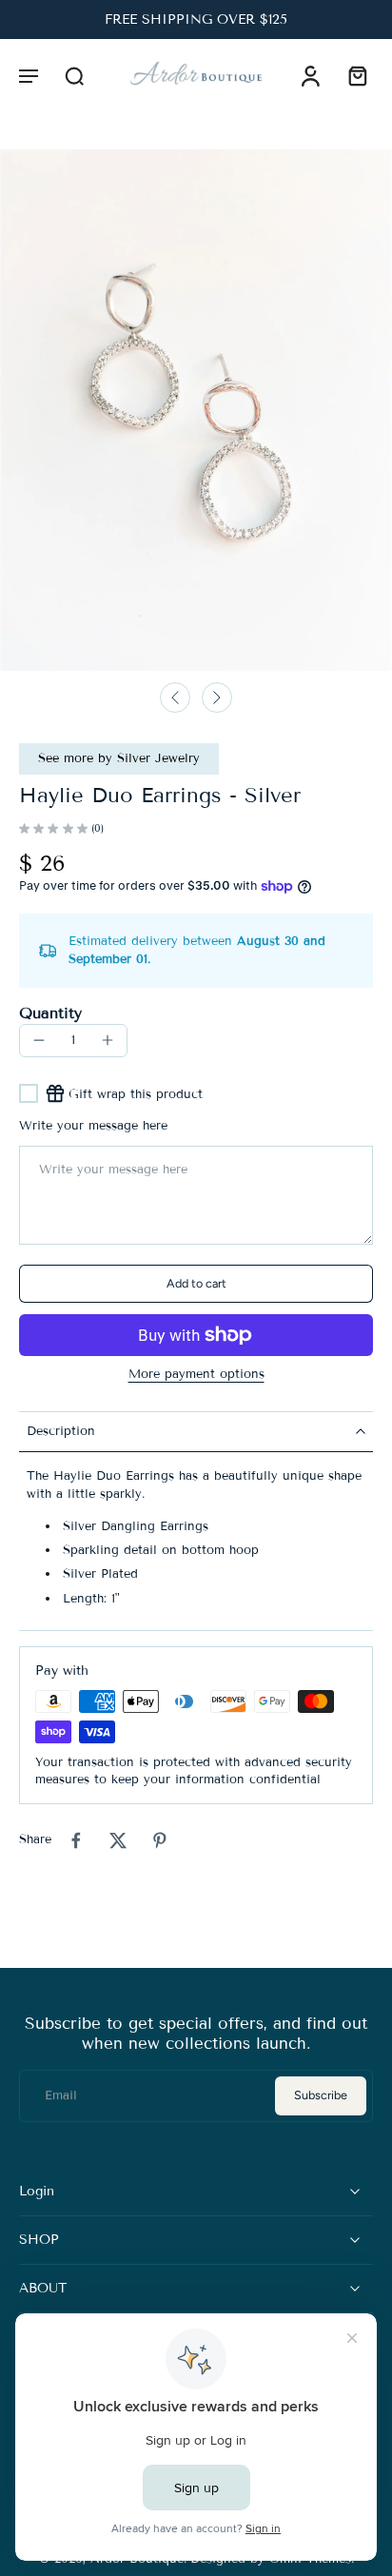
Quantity (50, 1013)
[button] (29, 75)
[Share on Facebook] (76, 1840)
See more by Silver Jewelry (119, 758)
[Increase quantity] (108, 1040)
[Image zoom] (196, 410)
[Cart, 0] (352, 75)
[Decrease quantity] (39, 1040)
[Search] (74, 75)
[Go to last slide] (175, 698)
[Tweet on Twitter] (118, 1840)
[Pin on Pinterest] (160, 1840)
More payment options (196, 1375)
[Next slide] (217, 698)
